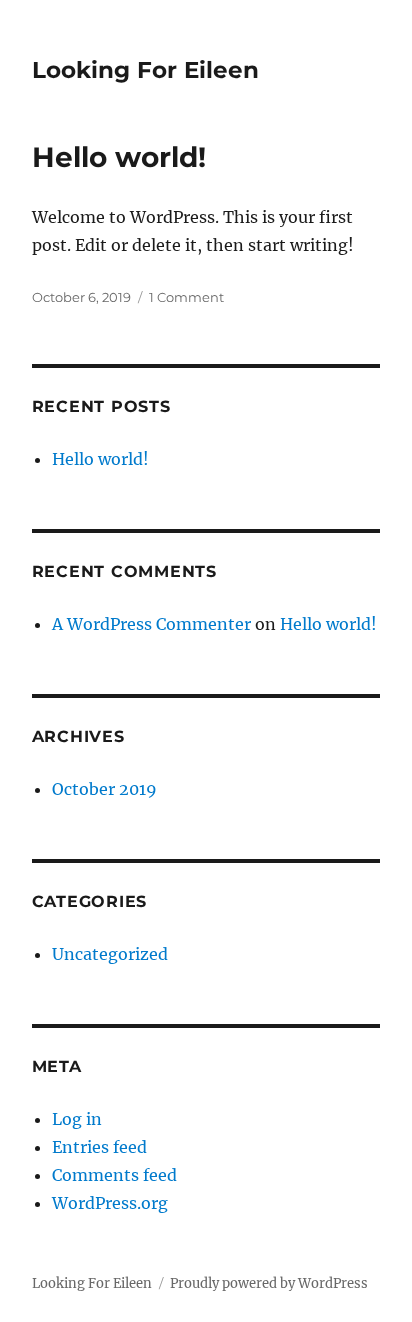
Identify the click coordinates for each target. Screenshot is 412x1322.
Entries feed (99, 1147)
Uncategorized (110, 954)
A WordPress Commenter (151, 624)
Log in (77, 1119)
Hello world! (119, 157)
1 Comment (186, 297)
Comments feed (114, 1175)
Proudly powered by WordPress (269, 1283)
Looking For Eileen (145, 70)
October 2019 (104, 789)
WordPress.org (110, 1203)
